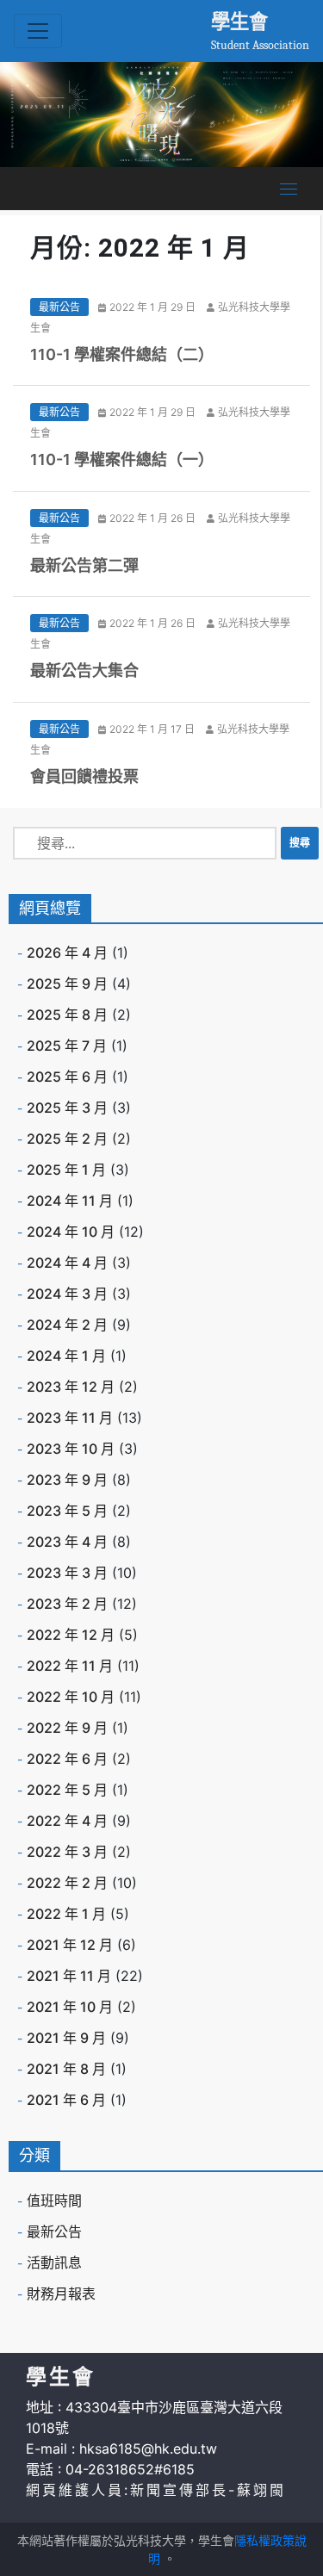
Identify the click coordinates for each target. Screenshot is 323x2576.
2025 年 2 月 (67, 1139)
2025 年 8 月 (67, 1015)
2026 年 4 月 (67, 953)
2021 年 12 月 (70, 1945)
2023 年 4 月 (67, 1542)
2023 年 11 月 (70, 1418)
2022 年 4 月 (67, 1821)
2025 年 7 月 (67, 1046)
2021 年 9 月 (66, 2038)
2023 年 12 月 (71, 1387)
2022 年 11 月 (70, 1666)
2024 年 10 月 (71, 1232)
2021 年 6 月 (66, 2100)
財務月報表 (61, 2294)
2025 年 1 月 (66, 1170)
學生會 (239, 21)
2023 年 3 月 (67, 1573)
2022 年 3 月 (67, 1852)
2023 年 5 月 (67, 1511)
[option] (161, 115)
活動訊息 (54, 2263)
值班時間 (54, 2200)
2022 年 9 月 (67, 1728)
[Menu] (289, 189)
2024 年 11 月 (70, 1201)
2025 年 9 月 (67, 984)
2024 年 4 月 (67, 1263)
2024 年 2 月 (67, 1325)
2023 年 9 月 (67, 1480)
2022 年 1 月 (66, 1914)
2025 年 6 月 (67, 1077)
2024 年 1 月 (66, 1356)
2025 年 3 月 (67, 1108)
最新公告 (59, 307)
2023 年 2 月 (67, 1604)
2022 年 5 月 (67, 1790)
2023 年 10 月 (71, 1449)
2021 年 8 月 (66, 2069)
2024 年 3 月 (67, 1294)
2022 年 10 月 (71, 1697)
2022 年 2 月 (67, 1883)
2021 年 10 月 (70, 2007)
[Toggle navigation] (38, 31)
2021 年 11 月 (69, 1976)
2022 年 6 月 (67, 1759)
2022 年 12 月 (71, 1635)
